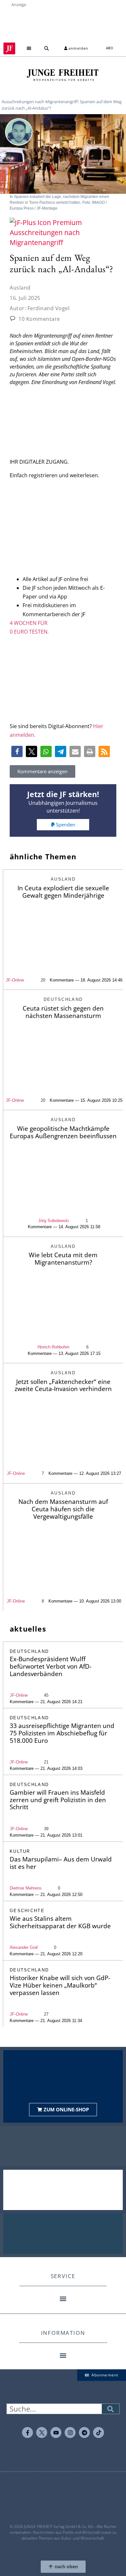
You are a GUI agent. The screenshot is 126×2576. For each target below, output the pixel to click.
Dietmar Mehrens (26, 1888)
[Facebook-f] (27, 2433)
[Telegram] (84, 2433)
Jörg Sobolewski (53, 1221)
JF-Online (15, 980)
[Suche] (110, 2409)
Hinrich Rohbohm (53, 1347)
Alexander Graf (24, 1947)
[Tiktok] (99, 2433)
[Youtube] (56, 2433)
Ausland (20, 288)
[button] (29, 49)
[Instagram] (70, 2433)
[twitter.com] (42, 2433)
